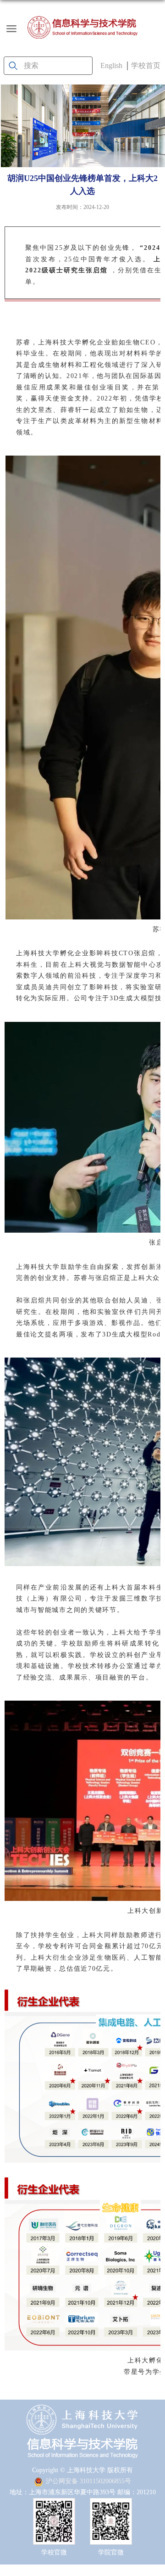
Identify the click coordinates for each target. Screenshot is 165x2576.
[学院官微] (111, 2506)
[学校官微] (54, 2506)
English (111, 65)
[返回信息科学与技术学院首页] (82, 27)
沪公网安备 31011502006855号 (88, 2481)
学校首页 (146, 65)
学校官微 (54, 2552)
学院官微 (111, 2552)
